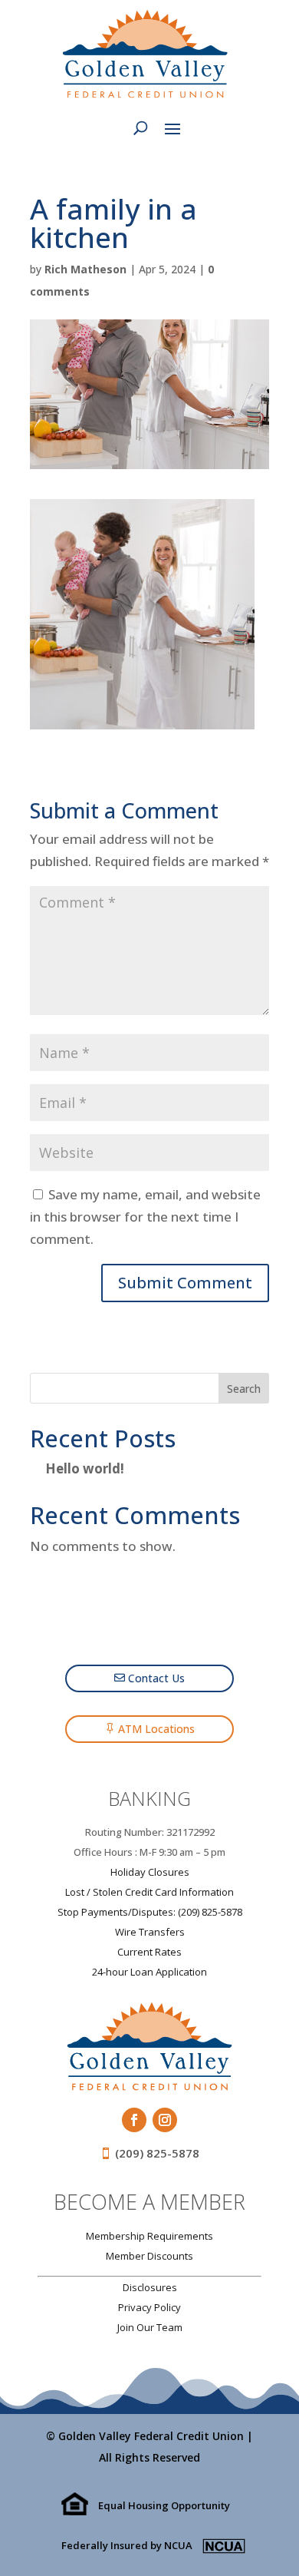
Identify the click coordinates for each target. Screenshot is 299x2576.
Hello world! (85, 1468)
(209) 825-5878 (157, 2153)
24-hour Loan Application (149, 1972)
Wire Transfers (150, 1932)
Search (244, 1389)
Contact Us (156, 1678)
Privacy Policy (149, 2307)
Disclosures (150, 2287)
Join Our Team (150, 2327)
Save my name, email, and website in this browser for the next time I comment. (145, 1217)
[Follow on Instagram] (165, 2120)
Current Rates (149, 1952)
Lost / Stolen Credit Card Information (149, 1892)
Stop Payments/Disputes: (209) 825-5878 (150, 1912)
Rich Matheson (85, 269)
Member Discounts (149, 2256)
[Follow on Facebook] (134, 2120)
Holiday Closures (150, 1872)
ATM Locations (156, 1729)
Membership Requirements (149, 2236)
